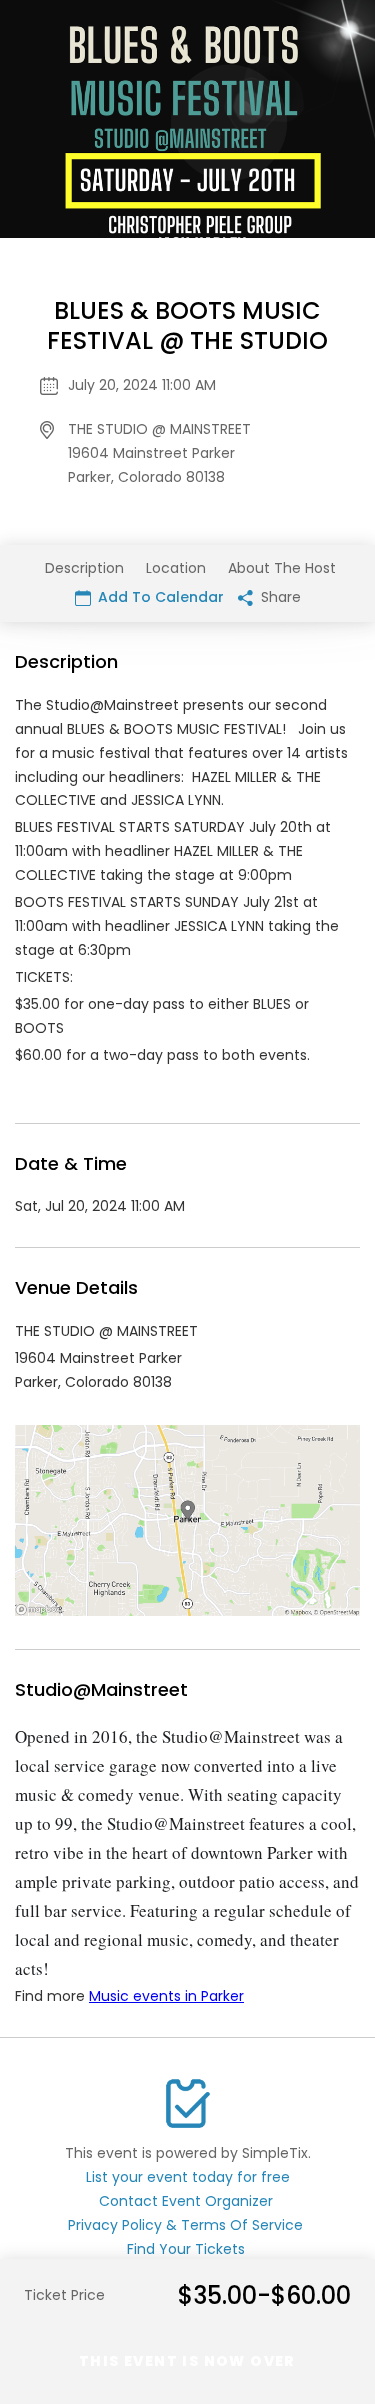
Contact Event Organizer (186, 2201)
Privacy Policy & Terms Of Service (185, 2225)
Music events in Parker (166, 1996)
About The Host (282, 568)
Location (176, 568)
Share (279, 597)
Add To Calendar (159, 597)
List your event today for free (188, 2177)
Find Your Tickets (186, 2249)
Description (84, 568)
